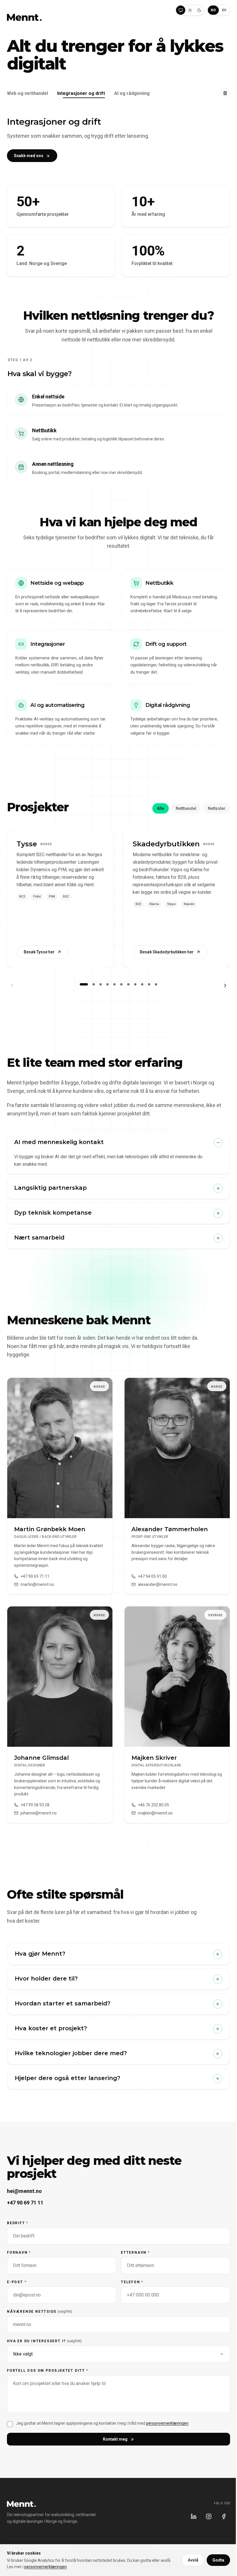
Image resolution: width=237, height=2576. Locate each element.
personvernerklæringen (167, 2423)
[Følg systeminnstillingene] (181, 10)
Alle (161, 808)
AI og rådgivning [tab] (132, 93)
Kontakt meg (115, 2439)
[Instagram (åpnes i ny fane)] (209, 2516)
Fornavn (19, 2253)
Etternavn (135, 2253)
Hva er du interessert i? (44, 2341)
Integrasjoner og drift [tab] (81, 93)
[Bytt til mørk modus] (199, 10)
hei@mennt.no (24, 2191)
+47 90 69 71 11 (25, 2203)
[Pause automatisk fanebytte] (225, 93)
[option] (118, 401)
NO (213, 10)
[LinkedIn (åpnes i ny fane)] (194, 2516)
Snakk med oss (29, 156)
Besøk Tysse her (39, 952)
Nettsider (217, 808)
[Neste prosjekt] (225, 985)
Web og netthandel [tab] (27, 93)
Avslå (193, 2560)
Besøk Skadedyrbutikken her (167, 952)
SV (224, 10)
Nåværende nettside (40, 2312)
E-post (17, 2282)
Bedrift (18, 2223)
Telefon (132, 2282)
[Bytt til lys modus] (190, 10)
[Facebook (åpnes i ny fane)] (224, 2516)
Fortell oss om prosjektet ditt (48, 2371)
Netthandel (186, 808)
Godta (218, 2560)
